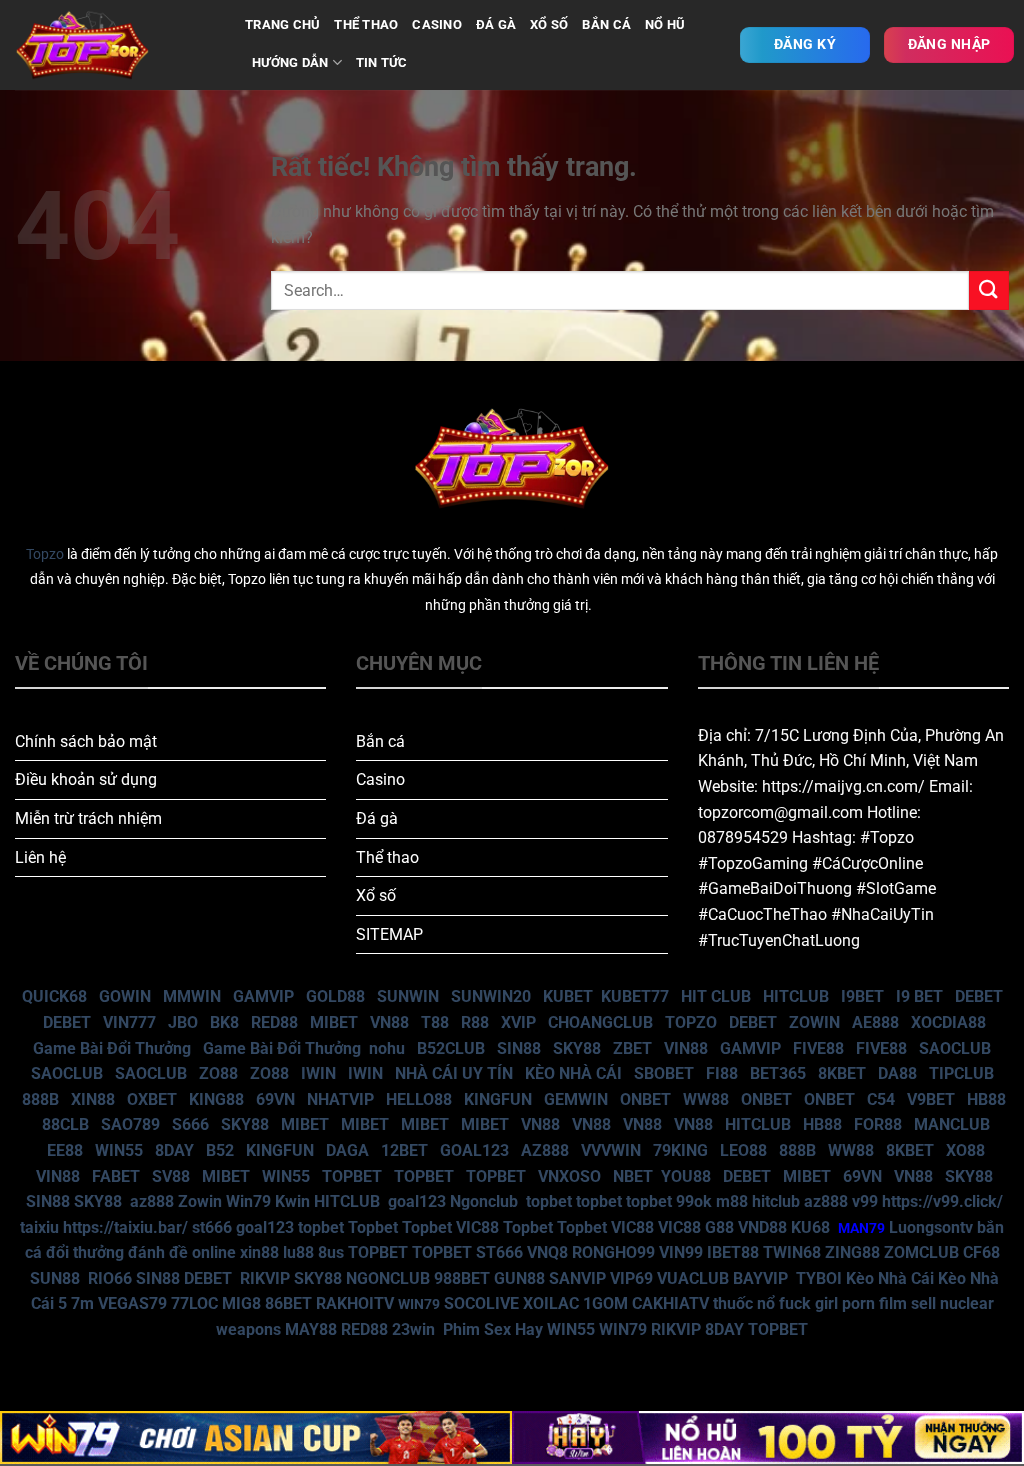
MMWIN (192, 996)
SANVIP (577, 1278)
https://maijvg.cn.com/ (843, 786)
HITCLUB (796, 996)
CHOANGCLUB (600, 1022)
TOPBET (352, 1176)
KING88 (216, 1099)
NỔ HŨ (665, 24)
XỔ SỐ (549, 24)
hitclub (776, 1201)
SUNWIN (408, 996)
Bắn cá (380, 741)
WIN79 (623, 1329)
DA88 (897, 1073)
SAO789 (130, 1124)
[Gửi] (989, 290)
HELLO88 (419, 1099)
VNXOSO (569, 1176)
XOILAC (551, 1303)
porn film (874, 1303)
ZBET (632, 1048)
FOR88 (878, 1124)
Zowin (200, 1201)
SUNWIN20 (491, 996)
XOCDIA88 (948, 1022)
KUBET (568, 996)
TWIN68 (792, 1252)
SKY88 (577, 1048)
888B (40, 1099)
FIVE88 (818, 1048)
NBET (633, 1176)
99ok (694, 1201)
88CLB (65, 1124)
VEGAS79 (132, 1303)
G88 (719, 1227)
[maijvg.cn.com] (115, 45)
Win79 (248, 1201)
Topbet (373, 1227)
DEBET (979, 996)
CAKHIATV (670, 1303)
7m (82, 1303)
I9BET (862, 996)
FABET (116, 1176)
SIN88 (519, 1048)
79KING (680, 1150)
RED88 (274, 1022)
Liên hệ (40, 857)
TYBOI (819, 1278)
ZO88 (218, 1073)
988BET (462, 1278)
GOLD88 (335, 996)
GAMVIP (263, 996)
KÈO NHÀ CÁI (571, 1073)
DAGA (347, 1150)
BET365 (778, 1073)
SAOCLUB (955, 1048)
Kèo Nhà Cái (890, 1278)
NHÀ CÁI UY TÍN (454, 1073)
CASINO (437, 24)
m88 (732, 1201)
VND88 (762, 1227)
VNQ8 (547, 1252)
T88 (435, 1022)
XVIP (518, 1022)
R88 (475, 1022)
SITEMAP (389, 934)
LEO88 (743, 1150)
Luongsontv (931, 1227)
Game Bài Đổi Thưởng (112, 1048)
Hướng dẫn (290, 62)
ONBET (645, 1099)
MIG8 (241, 1303)
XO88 (965, 1150)
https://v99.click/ (942, 1201)
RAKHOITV (355, 1303)
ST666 (499, 1252)
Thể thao (387, 857)
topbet (549, 1201)
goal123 (417, 1201)
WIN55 (119, 1150)
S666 (190, 1124)
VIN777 (129, 1022)
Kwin (292, 1201)
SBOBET (664, 1073)
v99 (865, 1201)
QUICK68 (54, 996)
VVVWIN (611, 1150)
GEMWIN (576, 1099)
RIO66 (110, 1278)
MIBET (334, 1022)
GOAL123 (474, 1150)
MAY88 (311, 1329)
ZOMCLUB (921, 1252)
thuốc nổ (744, 1303)
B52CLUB (451, 1048)
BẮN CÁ (606, 24)
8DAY (174, 1150)
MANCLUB (952, 1124)
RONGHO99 (613, 1252)
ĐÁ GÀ (496, 24)
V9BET (931, 1099)
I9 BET (919, 996)
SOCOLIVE (481, 1303)
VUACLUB (693, 1278)
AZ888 (545, 1150)
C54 (881, 1099)
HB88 (986, 1099)
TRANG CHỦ (282, 24)
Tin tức (382, 62)
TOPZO (691, 1022)
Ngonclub (484, 1201)
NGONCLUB (388, 1278)
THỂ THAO (366, 24)
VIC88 (477, 1227)
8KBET (842, 1073)
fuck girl (808, 1303)
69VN (275, 1099)
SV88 (171, 1176)
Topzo (45, 554)
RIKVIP (265, 1278)
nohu (387, 1048)
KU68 (810, 1227)
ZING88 (852, 1252)
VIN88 (686, 1048)
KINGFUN (498, 1099)
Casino (380, 779)
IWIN (318, 1073)
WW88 (706, 1099)
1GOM (605, 1303)
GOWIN (125, 996)
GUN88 (519, 1278)
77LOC (194, 1303)
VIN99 (681, 1252)
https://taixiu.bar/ (125, 1227)
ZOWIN (814, 1022)
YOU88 (686, 1176)
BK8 (224, 1022)
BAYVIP (762, 1278)
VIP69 (631, 1278)
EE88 (65, 1150)
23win (413, 1329)
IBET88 (733, 1252)
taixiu (39, 1227)
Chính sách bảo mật (86, 741)
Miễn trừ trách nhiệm (88, 818)
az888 (152, 1201)
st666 (212, 1227)
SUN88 (55, 1278)
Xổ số (376, 895)
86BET (288, 1303)
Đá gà (377, 818)
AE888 (875, 1022)
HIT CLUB (716, 996)
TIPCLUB (961, 1073)
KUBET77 (635, 996)
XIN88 (93, 1099)
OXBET (152, 1099)
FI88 (722, 1073)
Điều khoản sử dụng (86, 779)
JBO (183, 1022)
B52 (220, 1150)
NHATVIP (340, 1099)
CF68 (981, 1252)
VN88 (389, 1022)
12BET (404, 1150)
